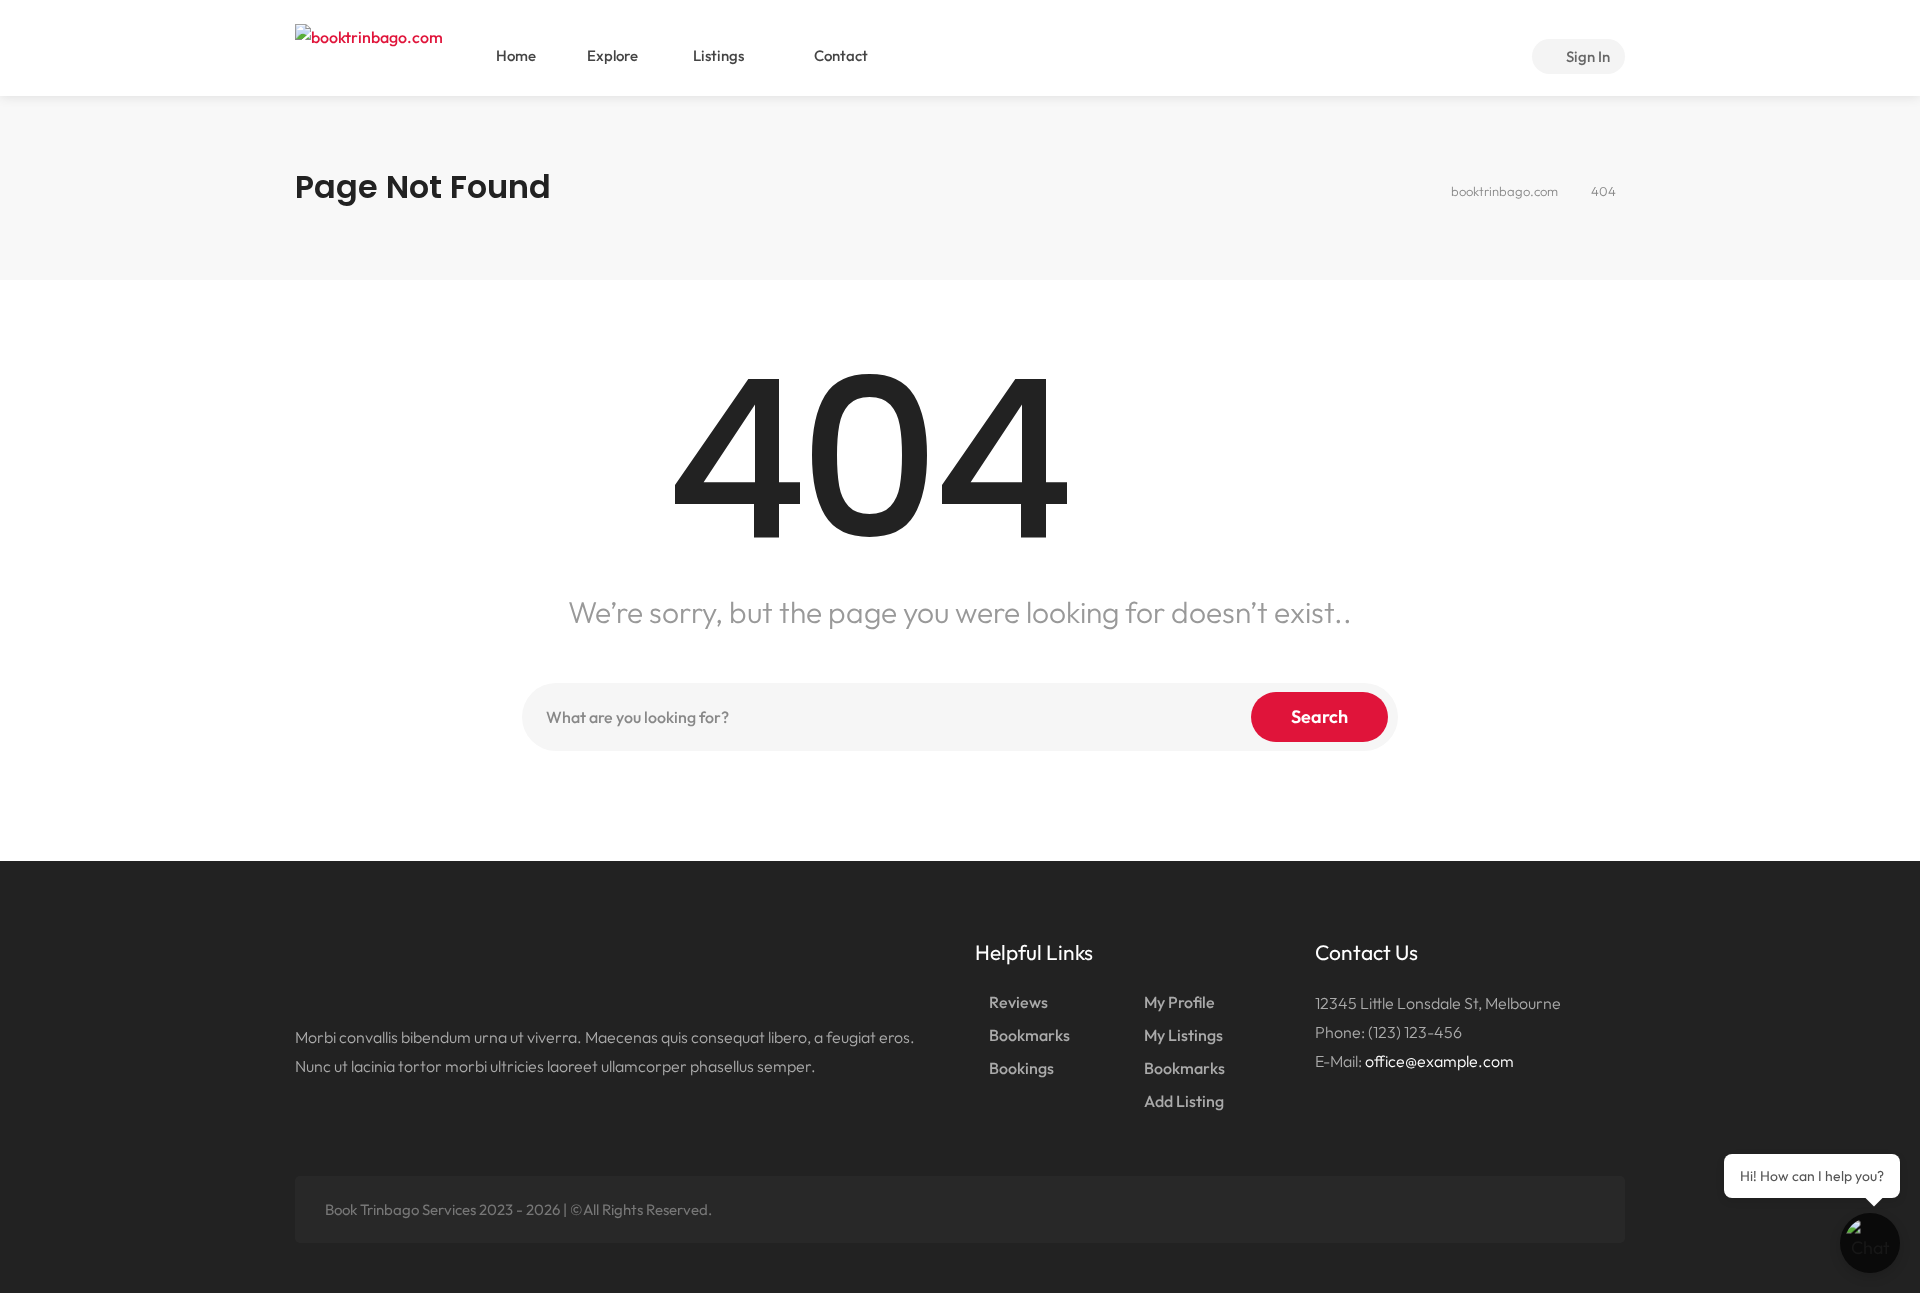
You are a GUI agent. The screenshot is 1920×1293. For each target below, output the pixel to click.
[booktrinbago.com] (369, 34)
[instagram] (1582, 1209)
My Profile (1179, 1002)
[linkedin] (1516, 1209)
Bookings (1021, 1068)
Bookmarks (1029, 1035)
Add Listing (1184, 1101)
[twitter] (1483, 1209)
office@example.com (1439, 1061)
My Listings (1183, 1035)
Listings (717, 55)
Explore (612, 55)
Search (1319, 716)
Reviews (1018, 1002)
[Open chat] (1870, 1243)
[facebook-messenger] (1549, 1209)
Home (516, 55)
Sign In (1586, 56)
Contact (839, 55)
